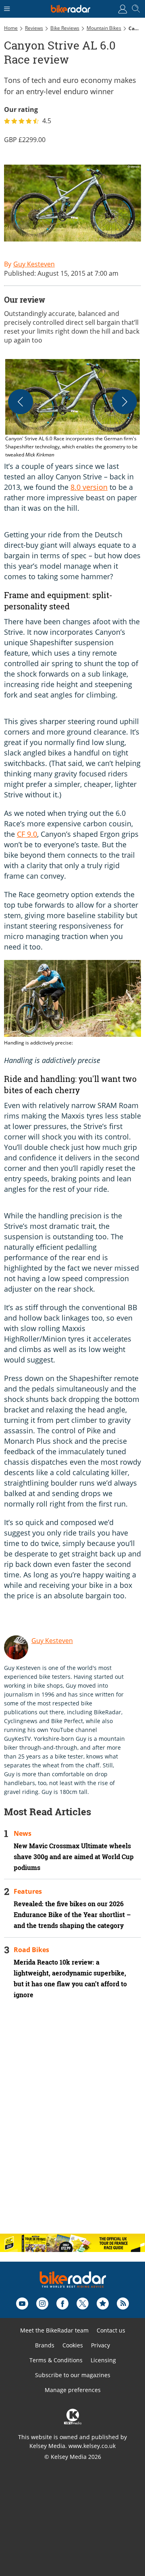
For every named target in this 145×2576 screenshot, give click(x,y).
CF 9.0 (27, 834)
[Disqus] (72, 2123)
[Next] (124, 402)
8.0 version (89, 487)
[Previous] (21, 402)
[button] (72, 409)
